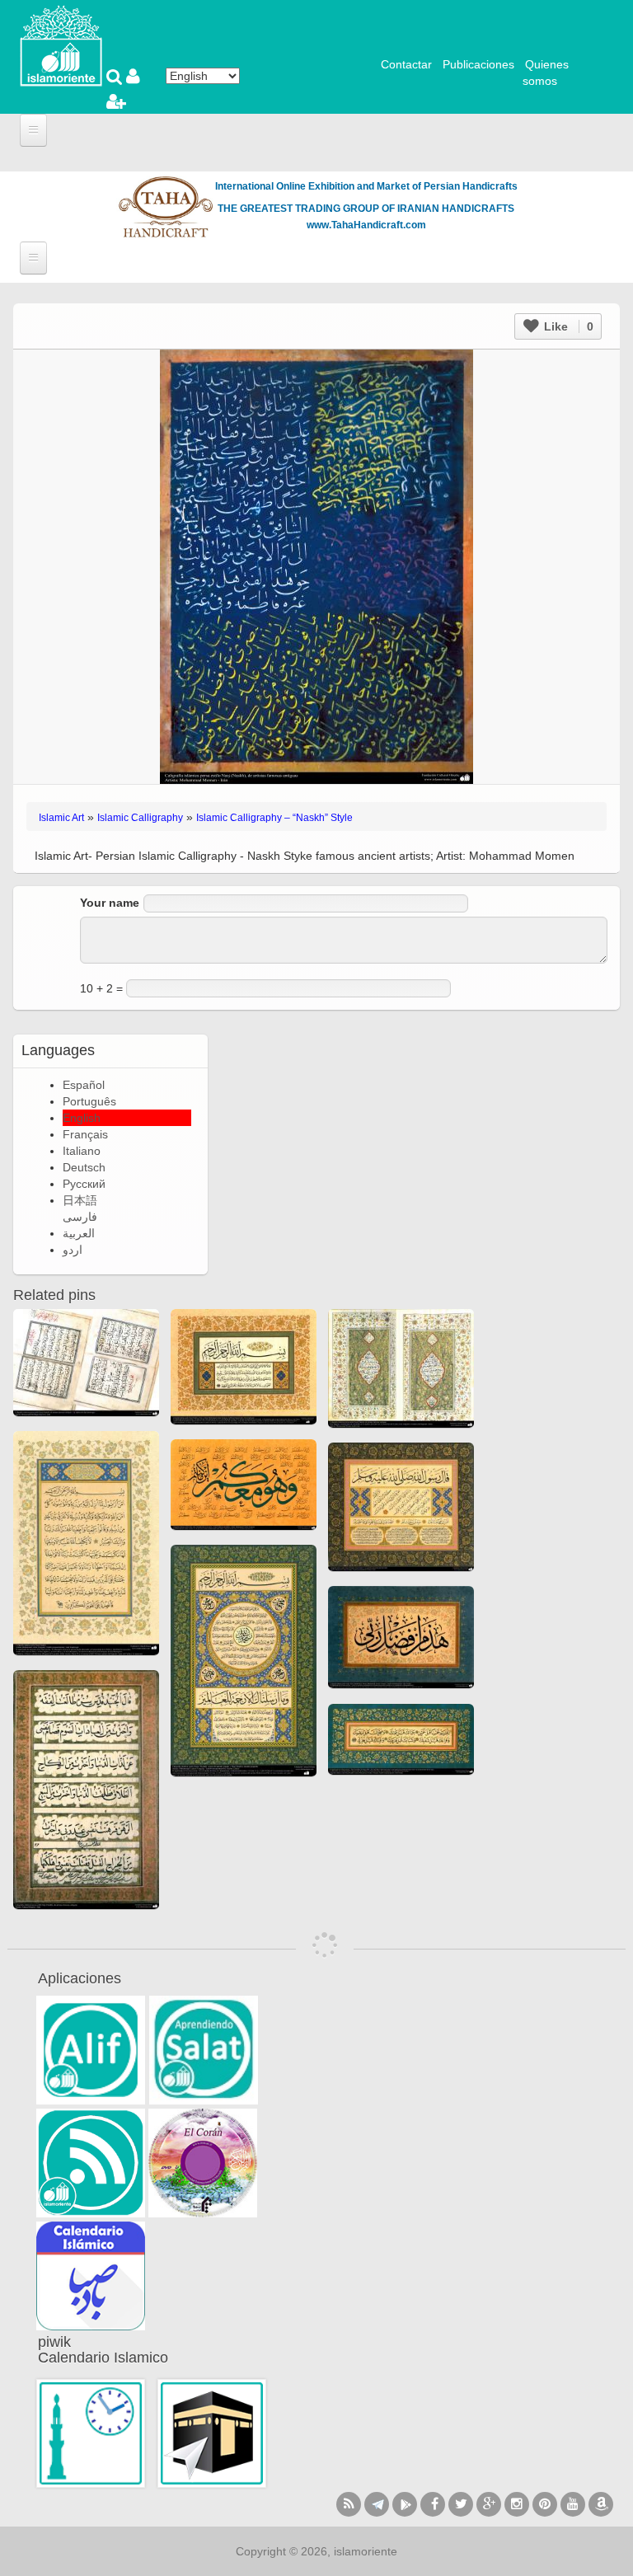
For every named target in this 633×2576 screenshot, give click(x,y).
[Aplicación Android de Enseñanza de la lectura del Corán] (91, 2050)
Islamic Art (61, 818)
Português (89, 1101)
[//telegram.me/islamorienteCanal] (377, 2504)
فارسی (80, 1217)
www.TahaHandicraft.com (366, 225)
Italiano (82, 1151)
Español (84, 1085)
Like (567, 326)
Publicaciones (478, 64)
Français (85, 1134)
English (82, 1118)
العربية (79, 1233)
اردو (73, 1250)
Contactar (406, 64)
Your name (110, 903)
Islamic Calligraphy (140, 818)
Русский (84, 1184)
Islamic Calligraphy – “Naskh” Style (274, 818)
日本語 (80, 1200)
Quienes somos (546, 73)
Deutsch (84, 1167)
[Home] (61, 45)
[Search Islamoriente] (116, 78)
